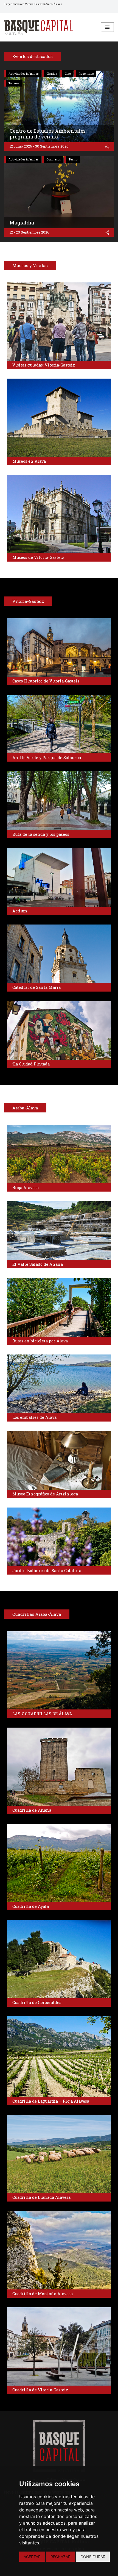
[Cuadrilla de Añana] (59, 1767)
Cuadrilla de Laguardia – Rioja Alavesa (51, 2101)
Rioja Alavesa (26, 1188)
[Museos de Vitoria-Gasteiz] (59, 514)
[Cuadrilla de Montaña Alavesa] (59, 2250)
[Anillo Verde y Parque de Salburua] (59, 724)
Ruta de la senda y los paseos (41, 834)
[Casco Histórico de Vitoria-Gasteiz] (59, 647)
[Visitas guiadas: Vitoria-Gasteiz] (59, 322)
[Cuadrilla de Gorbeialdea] (59, 1959)
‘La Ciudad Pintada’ (31, 1064)
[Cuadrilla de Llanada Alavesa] (59, 2154)
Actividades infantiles (23, 74)
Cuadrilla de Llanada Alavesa (41, 2197)
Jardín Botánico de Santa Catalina (47, 1571)
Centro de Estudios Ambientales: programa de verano (48, 134)
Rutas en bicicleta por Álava (40, 1341)
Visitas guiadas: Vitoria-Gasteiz (44, 365)
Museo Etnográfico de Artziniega (45, 1494)
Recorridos (86, 74)
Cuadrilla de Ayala (31, 1906)
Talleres (14, 83)
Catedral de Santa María (36, 987)
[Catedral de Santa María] (59, 954)
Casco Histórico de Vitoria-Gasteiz (46, 681)
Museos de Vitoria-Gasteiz (38, 557)
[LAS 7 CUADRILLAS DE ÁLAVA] (59, 1670)
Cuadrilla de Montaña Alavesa (43, 2294)
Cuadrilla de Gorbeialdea (37, 2002)
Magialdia (22, 223)
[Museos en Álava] (59, 418)
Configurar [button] (93, 2557)
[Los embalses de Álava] (59, 1384)
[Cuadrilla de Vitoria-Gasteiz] (59, 2346)
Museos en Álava (29, 461)
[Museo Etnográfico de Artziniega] (59, 1460)
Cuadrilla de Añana (32, 1810)
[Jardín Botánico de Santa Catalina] (59, 1537)
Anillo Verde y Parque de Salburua (47, 758)
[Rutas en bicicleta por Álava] (59, 1307)
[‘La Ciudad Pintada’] (59, 1030)
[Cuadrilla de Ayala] (59, 1863)
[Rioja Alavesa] (59, 1154)
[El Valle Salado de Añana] (59, 1230)
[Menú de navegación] (107, 27)
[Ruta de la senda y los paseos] (59, 800)
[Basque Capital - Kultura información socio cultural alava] (38, 27)
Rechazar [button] (61, 2557)
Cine (68, 74)
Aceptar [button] (32, 2557)
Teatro (73, 159)
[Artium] (59, 877)
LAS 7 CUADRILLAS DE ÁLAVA (42, 1714)
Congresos (54, 159)
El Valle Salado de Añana (38, 1264)
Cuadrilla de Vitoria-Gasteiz (40, 2390)
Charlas (52, 74)
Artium (20, 911)
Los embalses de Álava (34, 1417)
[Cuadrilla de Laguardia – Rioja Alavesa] (59, 2057)
